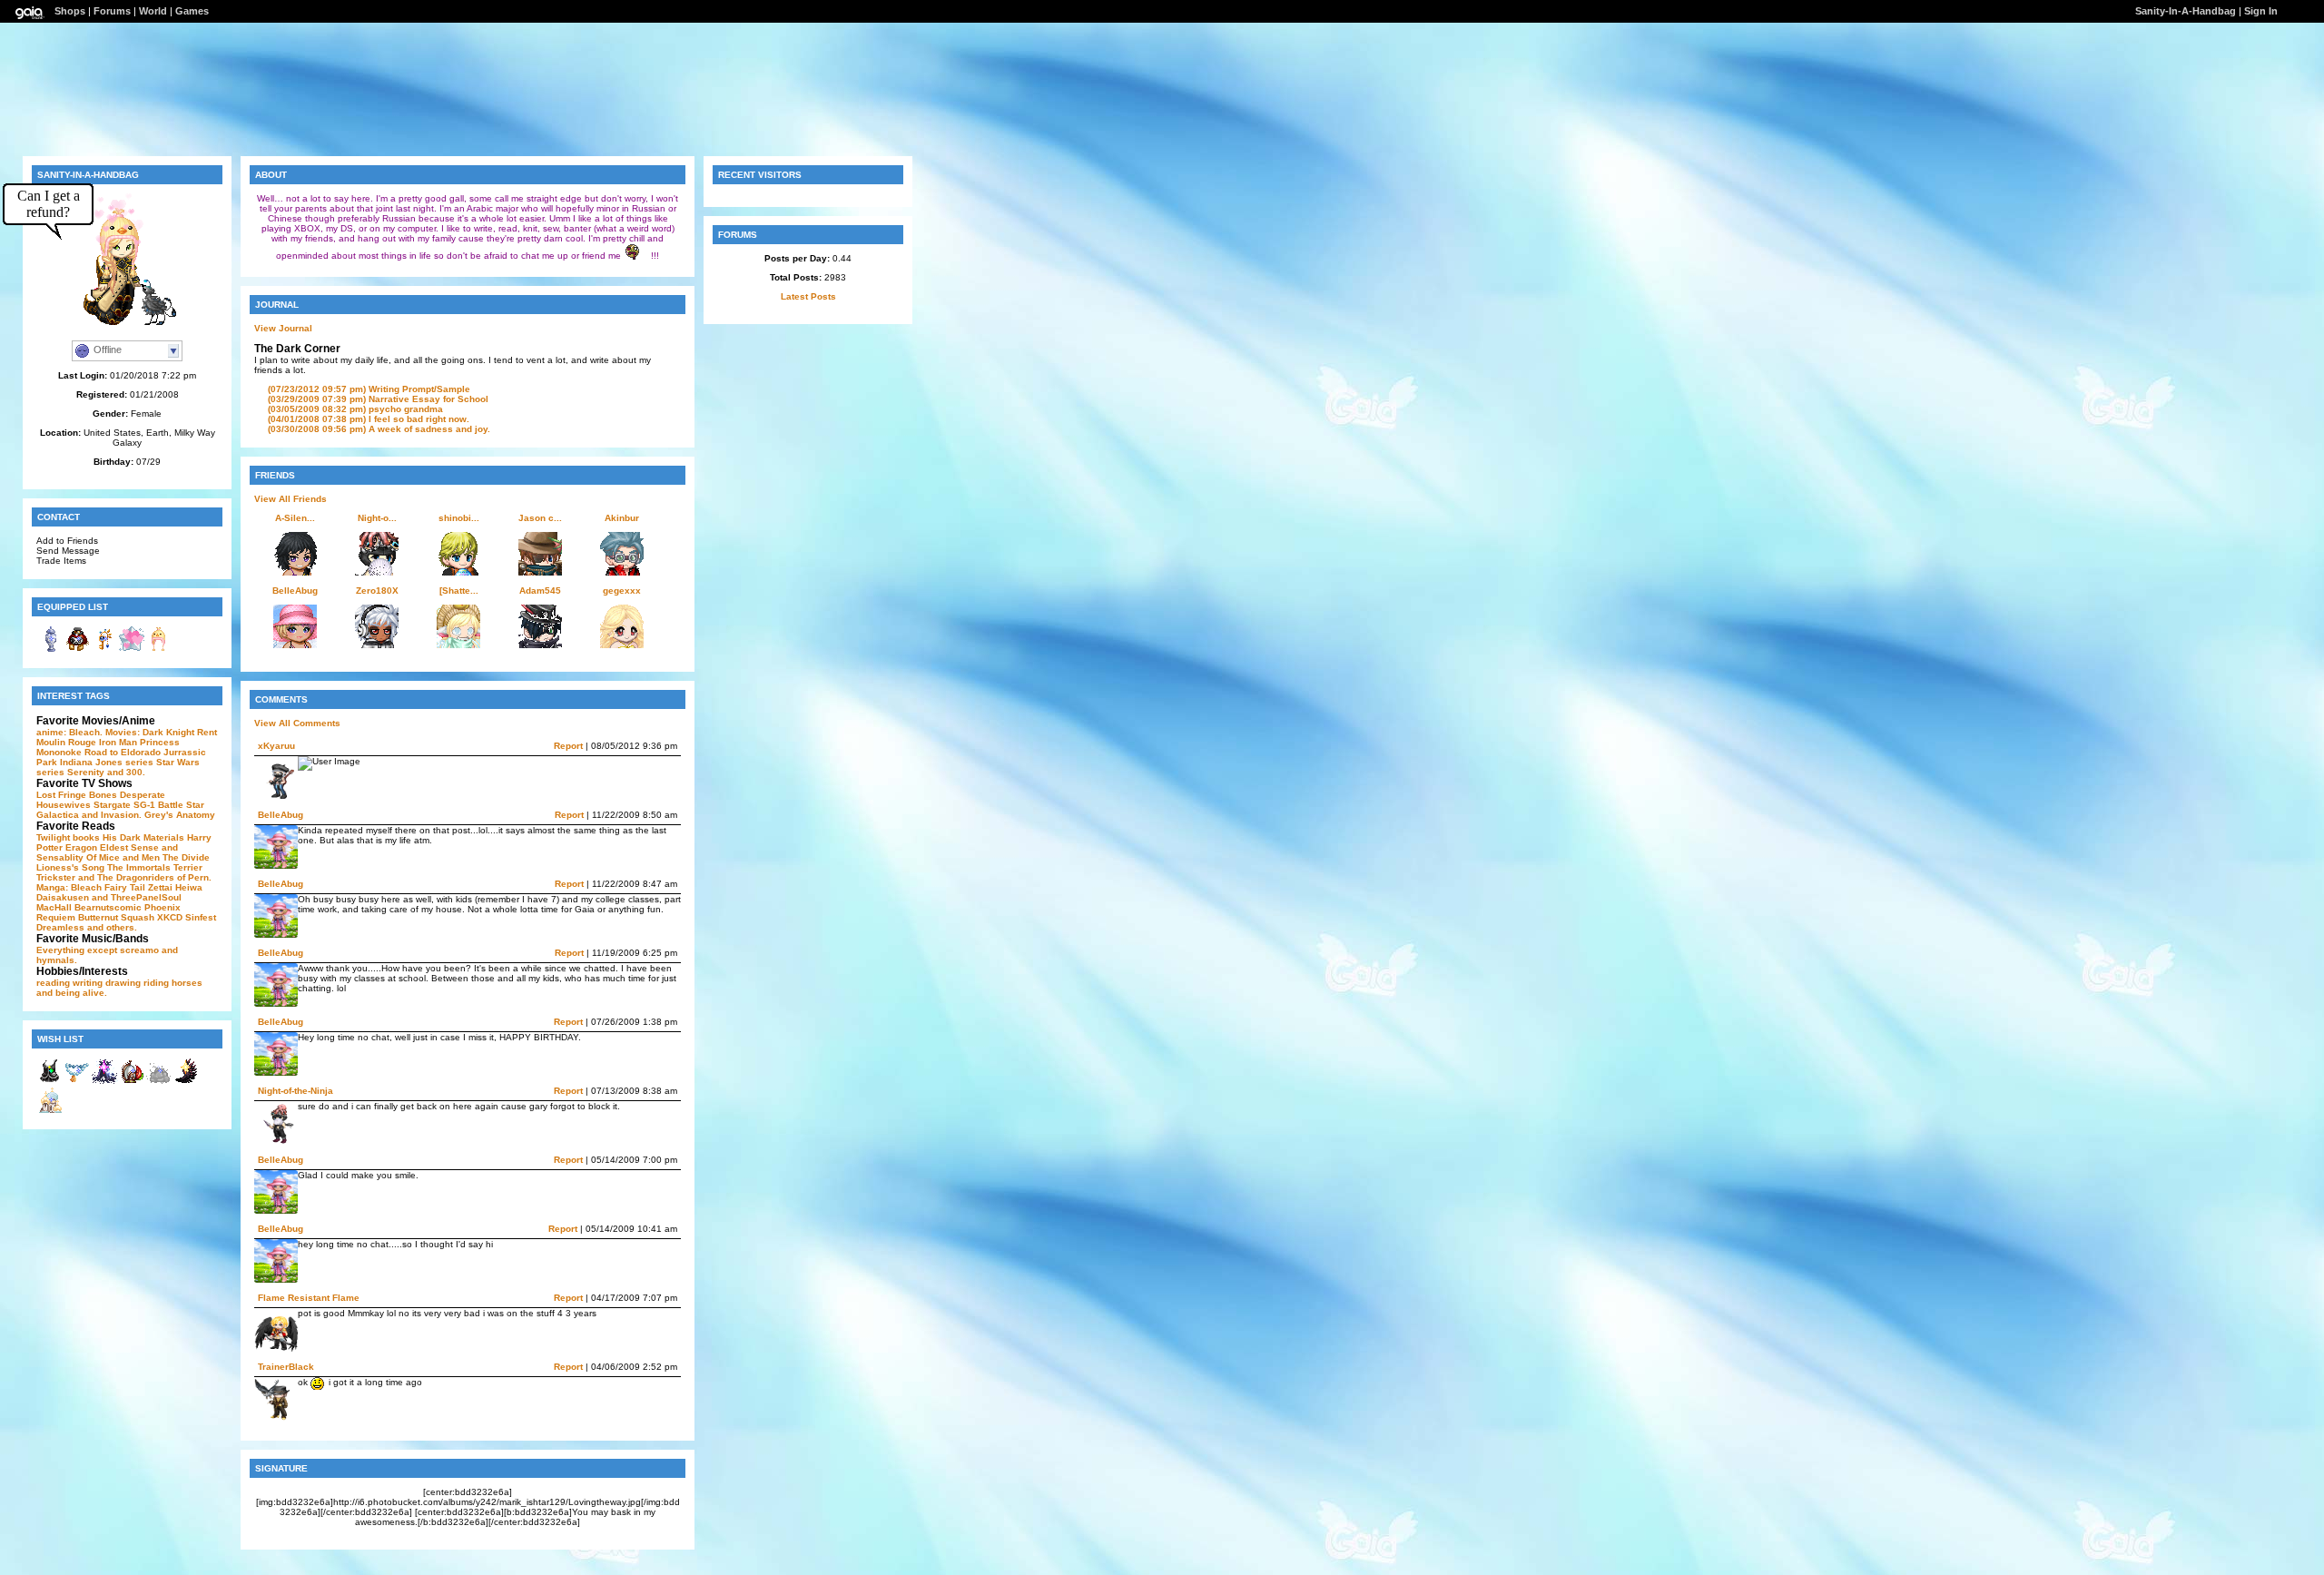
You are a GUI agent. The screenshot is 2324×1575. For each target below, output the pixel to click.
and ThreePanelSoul (137, 897)
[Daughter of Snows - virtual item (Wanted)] (50, 1111)
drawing (123, 983)
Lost (46, 795)
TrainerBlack (286, 1367)
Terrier (188, 867)
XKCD (170, 917)
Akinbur (622, 518)
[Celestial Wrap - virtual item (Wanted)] (104, 1082)
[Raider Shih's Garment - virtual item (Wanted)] (50, 1082)
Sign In (2261, 11)
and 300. (126, 772)
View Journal (283, 328)
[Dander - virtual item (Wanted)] (159, 1082)
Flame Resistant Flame (309, 1298)
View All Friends (290, 499)
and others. (112, 927)
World (153, 11)
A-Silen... (295, 518)
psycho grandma (355, 409)
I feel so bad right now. (369, 419)
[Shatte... (459, 591)
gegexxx (622, 591)
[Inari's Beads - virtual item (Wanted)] (77, 1082)
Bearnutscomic (108, 907)
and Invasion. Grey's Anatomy (148, 815)
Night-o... (377, 518)
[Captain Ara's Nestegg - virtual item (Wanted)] (132, 1082)
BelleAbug (295, 591)
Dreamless (60, 927)
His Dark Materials (143, 837)
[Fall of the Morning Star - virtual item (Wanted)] (186, 1082)
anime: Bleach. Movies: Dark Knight (115, 732)
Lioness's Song (70, 867)
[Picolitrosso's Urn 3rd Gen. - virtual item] (50, 650)
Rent (207, 732)
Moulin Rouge (66, 742)
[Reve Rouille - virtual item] (77, 650)
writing (88, 983)
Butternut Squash (116, 917)
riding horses (173, 983)
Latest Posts (808, 296)
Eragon (81, 847)
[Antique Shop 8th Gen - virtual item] (104, 650)
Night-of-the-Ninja (295, 1091)
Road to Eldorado (123, 752)
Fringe (72, 795)
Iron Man (118, 742)
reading (53, 983)
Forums (112, 11)
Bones (103, 795)
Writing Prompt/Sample (369, 389)
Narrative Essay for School (378, 399)
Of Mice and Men (123, 857)
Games (192, 11)
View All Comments (297, 723)
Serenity (86, 772)
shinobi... (459, 518)
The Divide (186, 857)
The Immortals (139, 867)
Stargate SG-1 (124, 805)
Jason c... (540, 518)
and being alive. (72, 993)
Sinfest (201, 917)
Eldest (114, 847)
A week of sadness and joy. (379, 429)
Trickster (56, 877)
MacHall (54, 907)
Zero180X (377, 591)
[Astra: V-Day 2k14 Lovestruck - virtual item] (132, 650)
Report (568, 746)
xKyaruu (276, 746)
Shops (70, 11)
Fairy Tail (125, 887)
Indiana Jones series (107, 762)
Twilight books (68, 837)
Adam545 (540, 591)
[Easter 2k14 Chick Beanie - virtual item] (159, 650)
